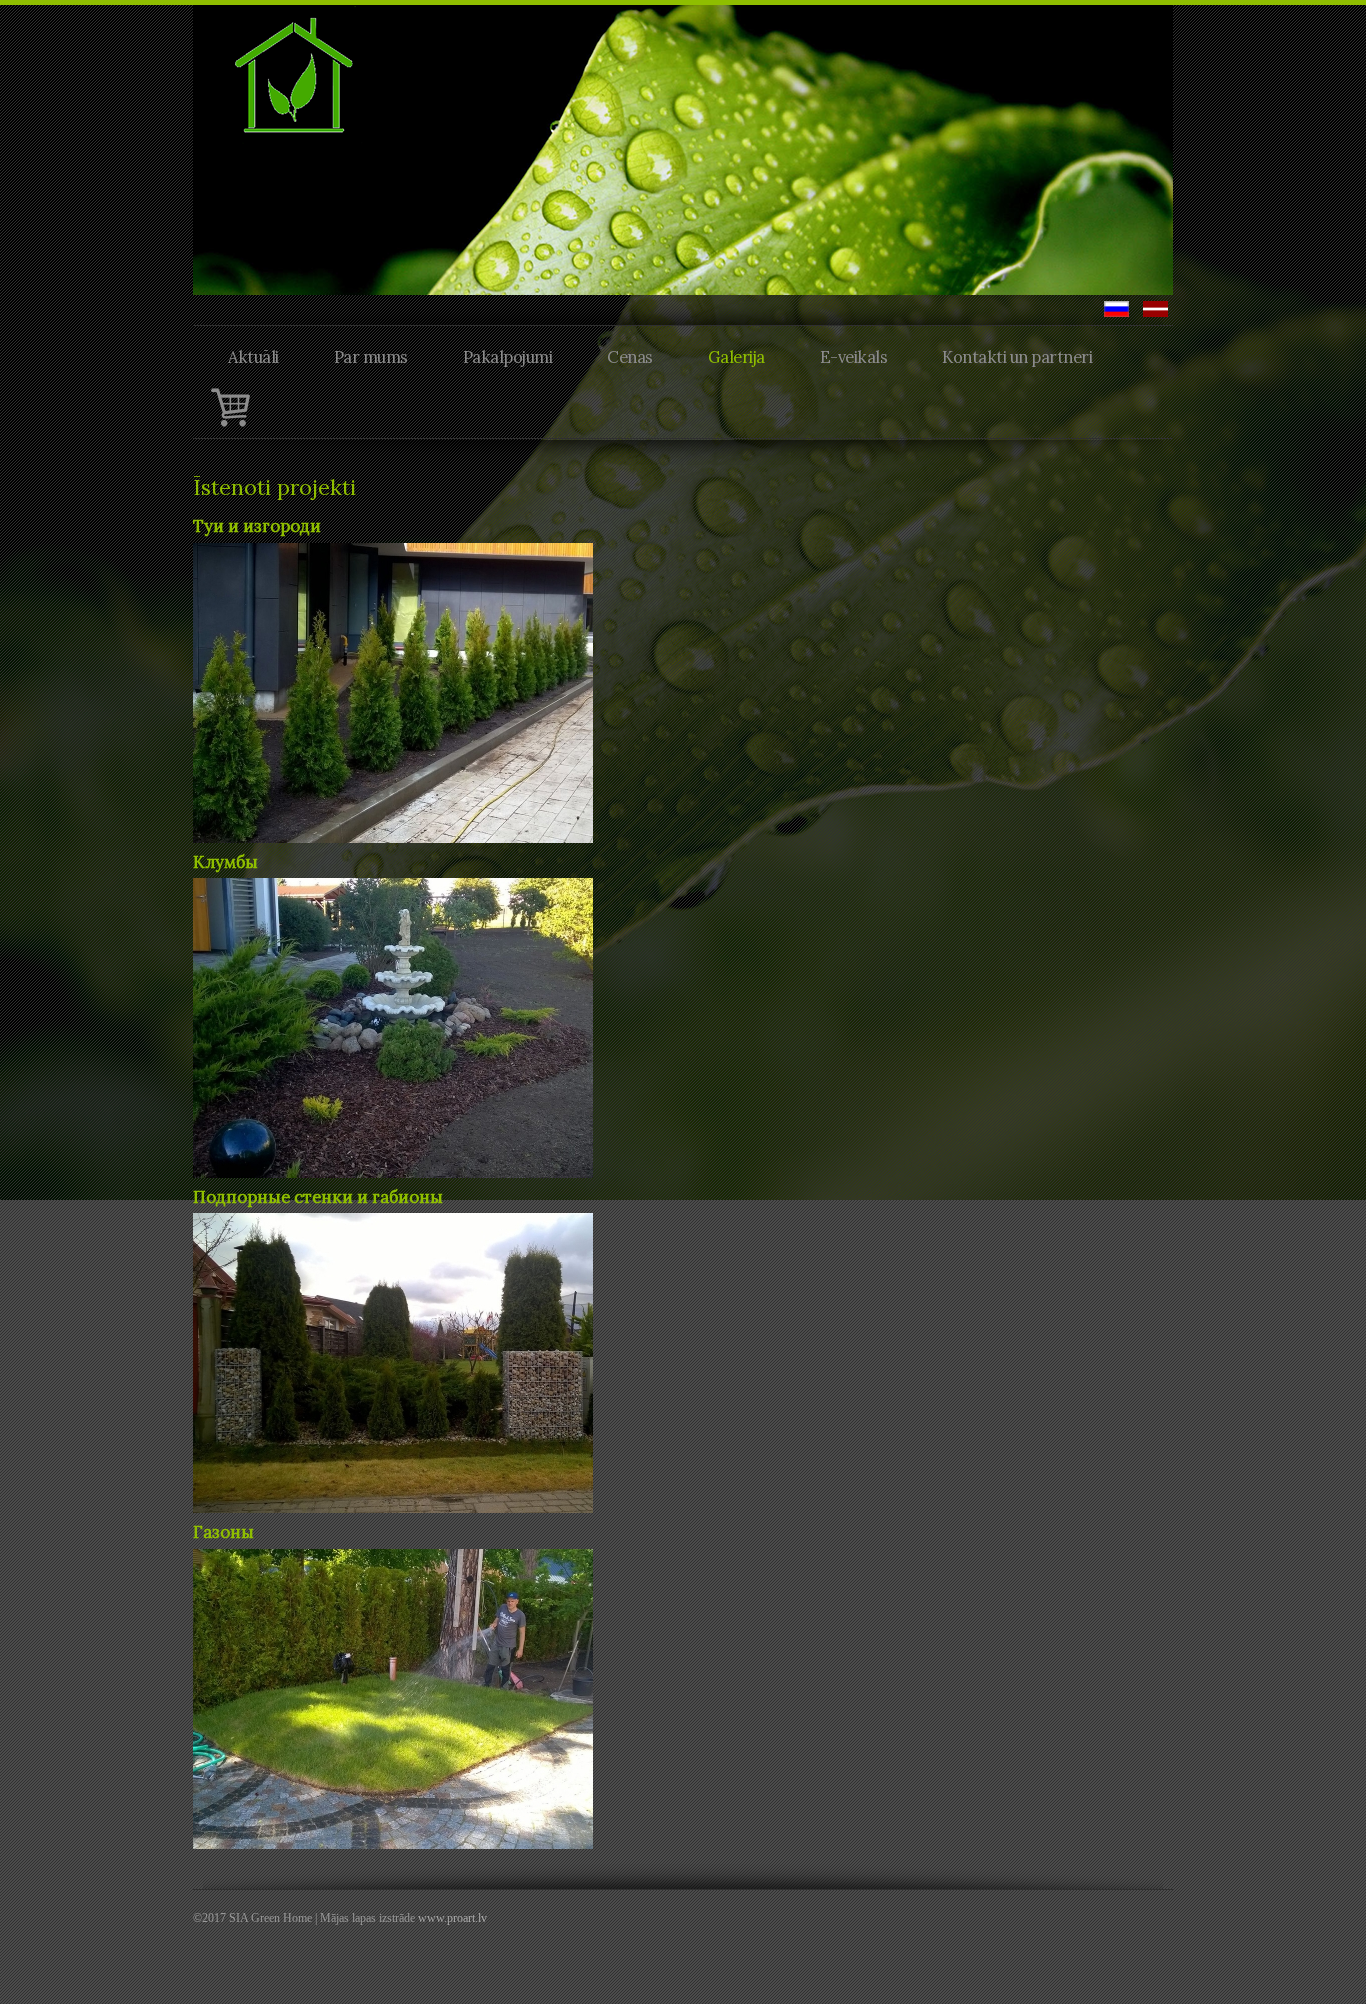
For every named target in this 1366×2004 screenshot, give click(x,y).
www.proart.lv (452, 1918)
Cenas (630, 357)
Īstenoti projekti (274, 487)
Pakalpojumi (508, 357)
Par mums (371, 357)
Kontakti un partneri (1017, 357)
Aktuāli (253, 357)
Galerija (736, 357)
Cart (230, 407)
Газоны (223, 1532)
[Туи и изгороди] (393, 691)
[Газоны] (393, 1697)
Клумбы (225, 862)
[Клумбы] (393, 1026)
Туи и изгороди (257, 526)
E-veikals (854, 357)
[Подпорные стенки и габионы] (393, 1361)
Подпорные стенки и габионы (318, 1197)
